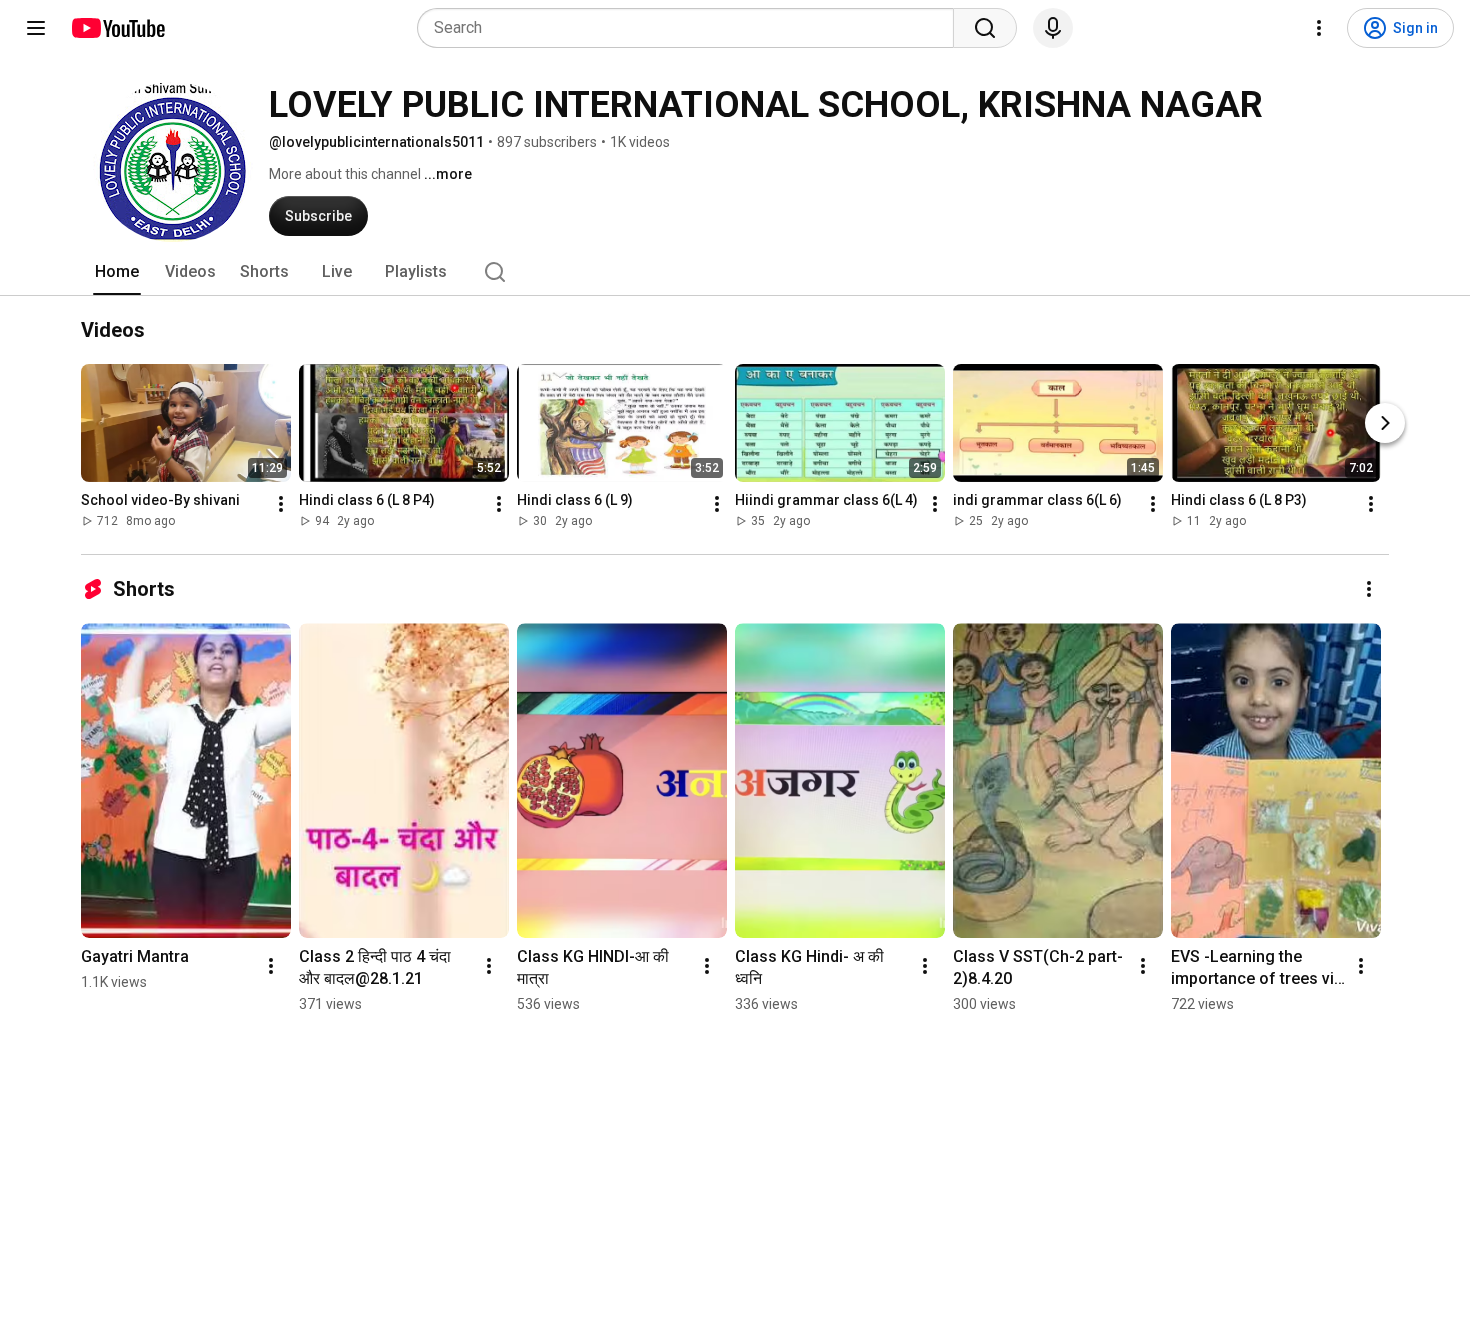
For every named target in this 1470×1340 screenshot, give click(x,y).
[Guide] (36, 28)
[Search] (985, 28)
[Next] (1385, 423)
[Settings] (1319, 28)
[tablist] (735, 272)
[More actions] (281, 504)
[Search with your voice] (1053, 28)
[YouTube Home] (117, 28)
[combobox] (691, 28)
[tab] (117, 272)
